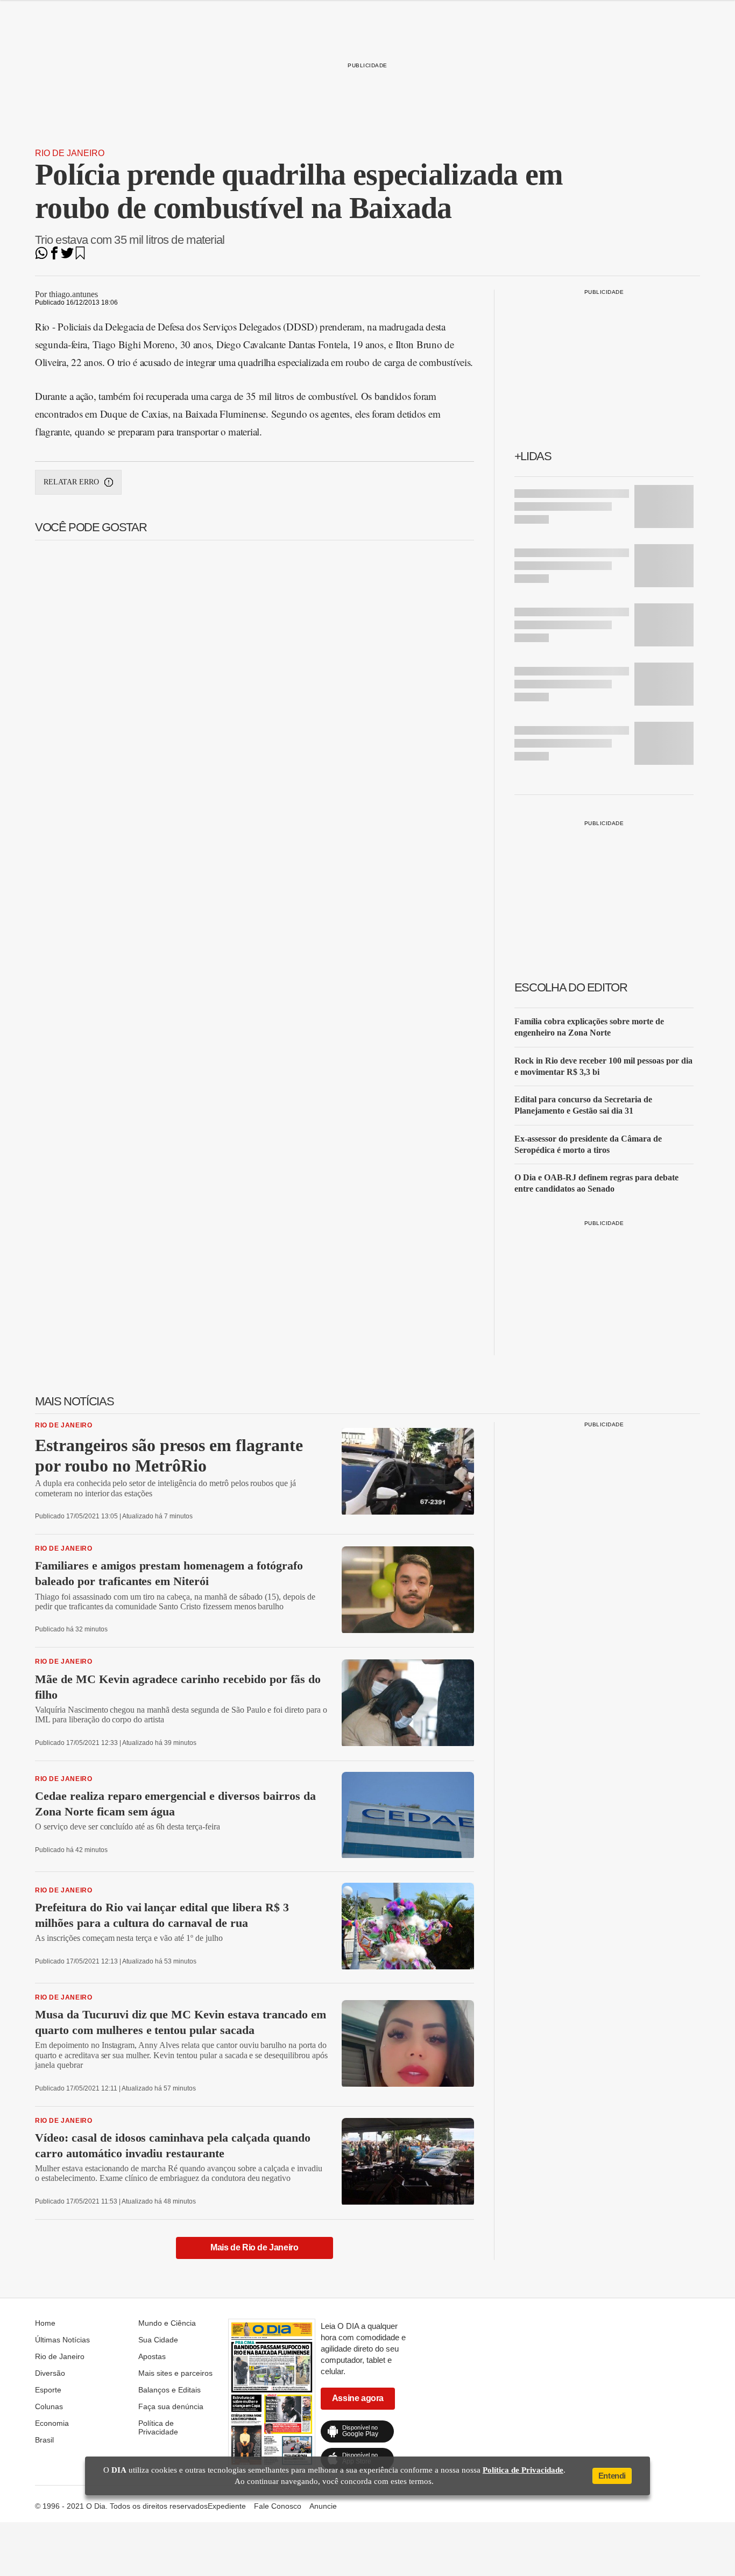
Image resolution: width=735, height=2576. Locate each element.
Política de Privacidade (158, 2427)
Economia (52, 2423)
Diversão (50, 2373)
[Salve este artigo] (80, 256)
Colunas (49, 2406)
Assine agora (358, 2398)
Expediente (227, 2506)
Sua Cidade (158, 2340)
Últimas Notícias (62, 2340)
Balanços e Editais (169, 2390)
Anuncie (323, 2506)
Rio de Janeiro (70, 153)
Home (45, 2323)
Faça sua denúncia (171, 2406)
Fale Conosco (278, 2506)
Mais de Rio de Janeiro (254, 2247)
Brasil (44, 2440)
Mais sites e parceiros (175, 2373)
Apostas (152, 2356)
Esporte (48, 2390)
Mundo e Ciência (167, 2323)
